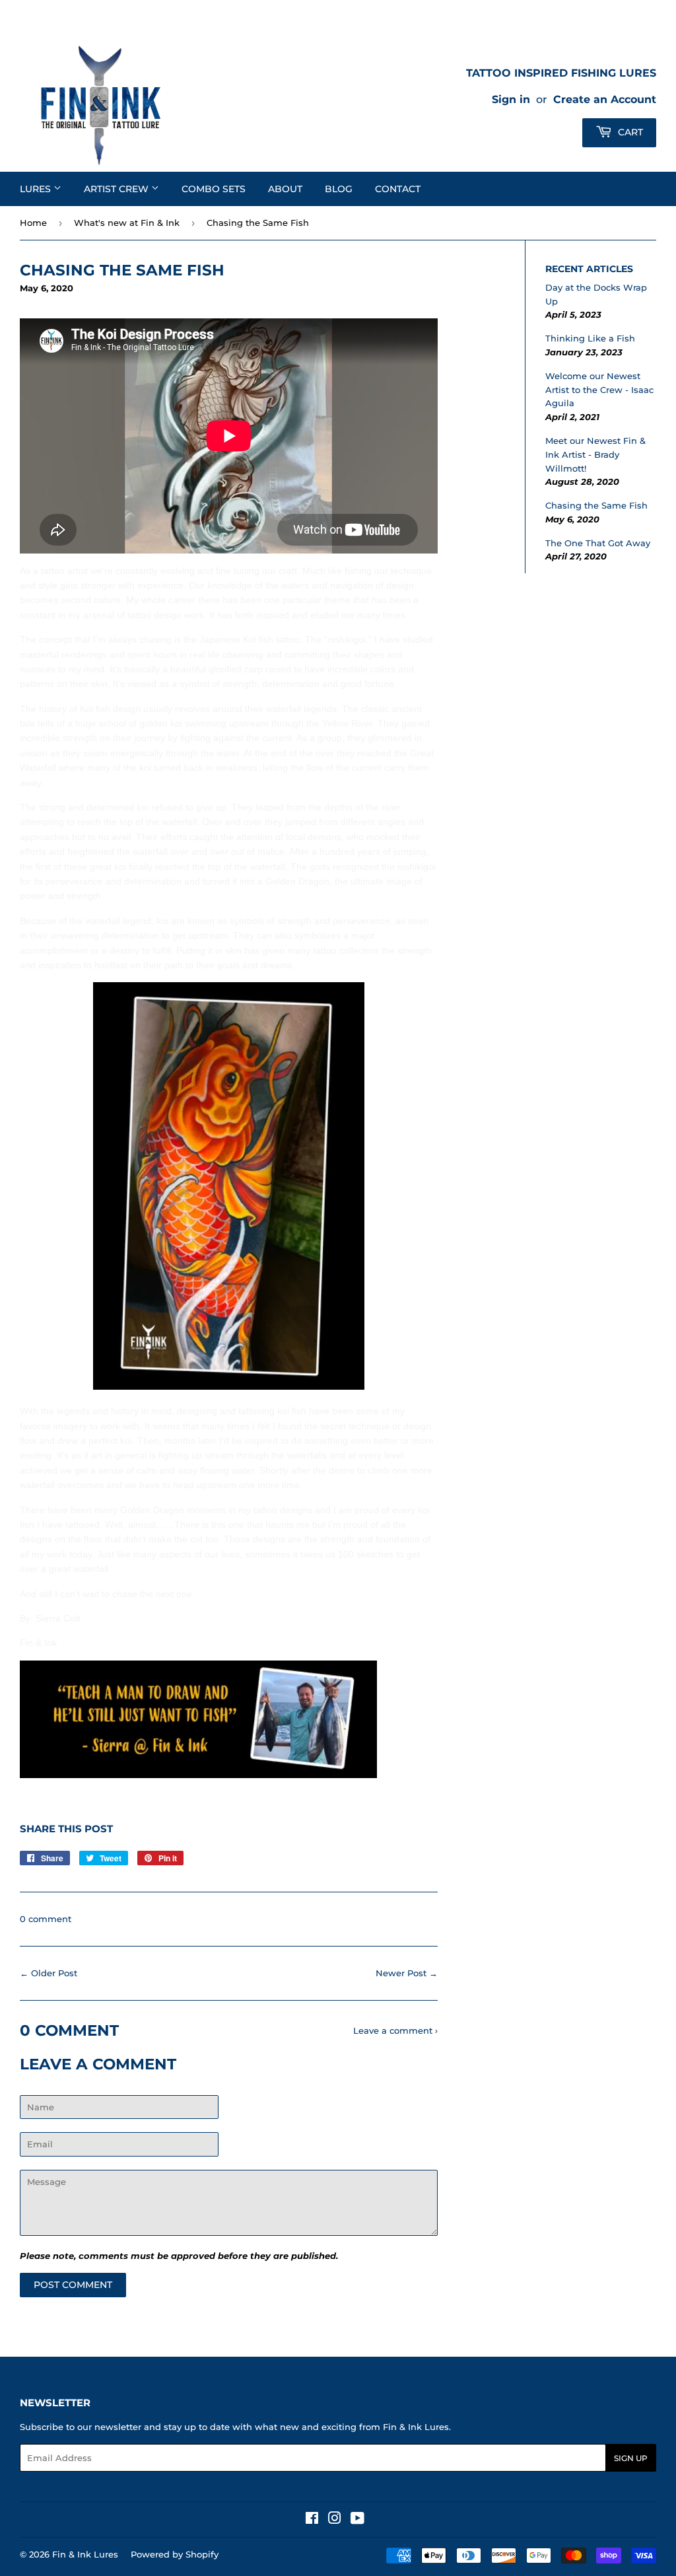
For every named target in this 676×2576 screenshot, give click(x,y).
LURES (37, 189)
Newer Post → (407, 1973)
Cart (629, 132)
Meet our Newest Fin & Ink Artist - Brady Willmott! (595, 454)
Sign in (511, 99)
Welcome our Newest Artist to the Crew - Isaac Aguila (599, 390)
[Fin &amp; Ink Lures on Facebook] (312, 2520)
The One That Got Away (598, 543)
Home (33, 223)
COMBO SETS (214, 189)
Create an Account (605, 99)
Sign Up (631, 2458)
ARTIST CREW (118, 189)
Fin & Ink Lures (85, 2554)
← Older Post (49, 1973)
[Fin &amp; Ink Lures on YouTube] (357, 2520)
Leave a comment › (395, 2030)
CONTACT (398, 189)
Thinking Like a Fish (590, 338)
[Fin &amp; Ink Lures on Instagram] (335, 2520)
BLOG (339, 189)
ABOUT (285, 189)
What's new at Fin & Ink (127, 223)
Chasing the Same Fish (596, 505)
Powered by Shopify (175, 2554)
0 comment (46, 1919)
